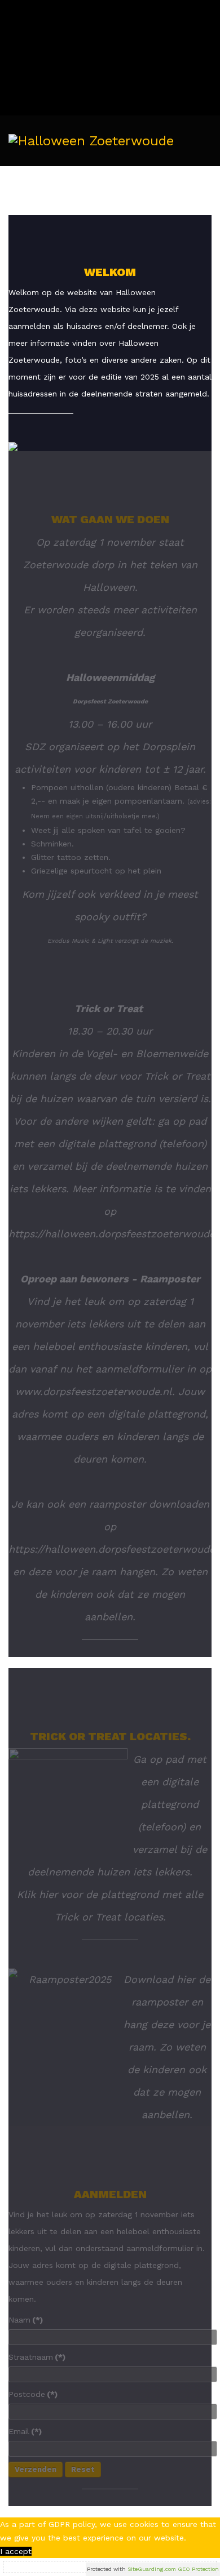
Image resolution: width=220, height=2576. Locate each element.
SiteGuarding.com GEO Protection (173, 2569)
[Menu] (207, 191)
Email (25, 2431)
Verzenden (36, 2469)
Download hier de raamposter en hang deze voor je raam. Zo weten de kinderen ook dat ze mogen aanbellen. (167, 2047)
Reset (83, 2469)
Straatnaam (37, 2357)
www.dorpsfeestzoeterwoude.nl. (95, 1391)
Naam (26, 2320)
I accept (16, 2551)
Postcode (33, 2394)
